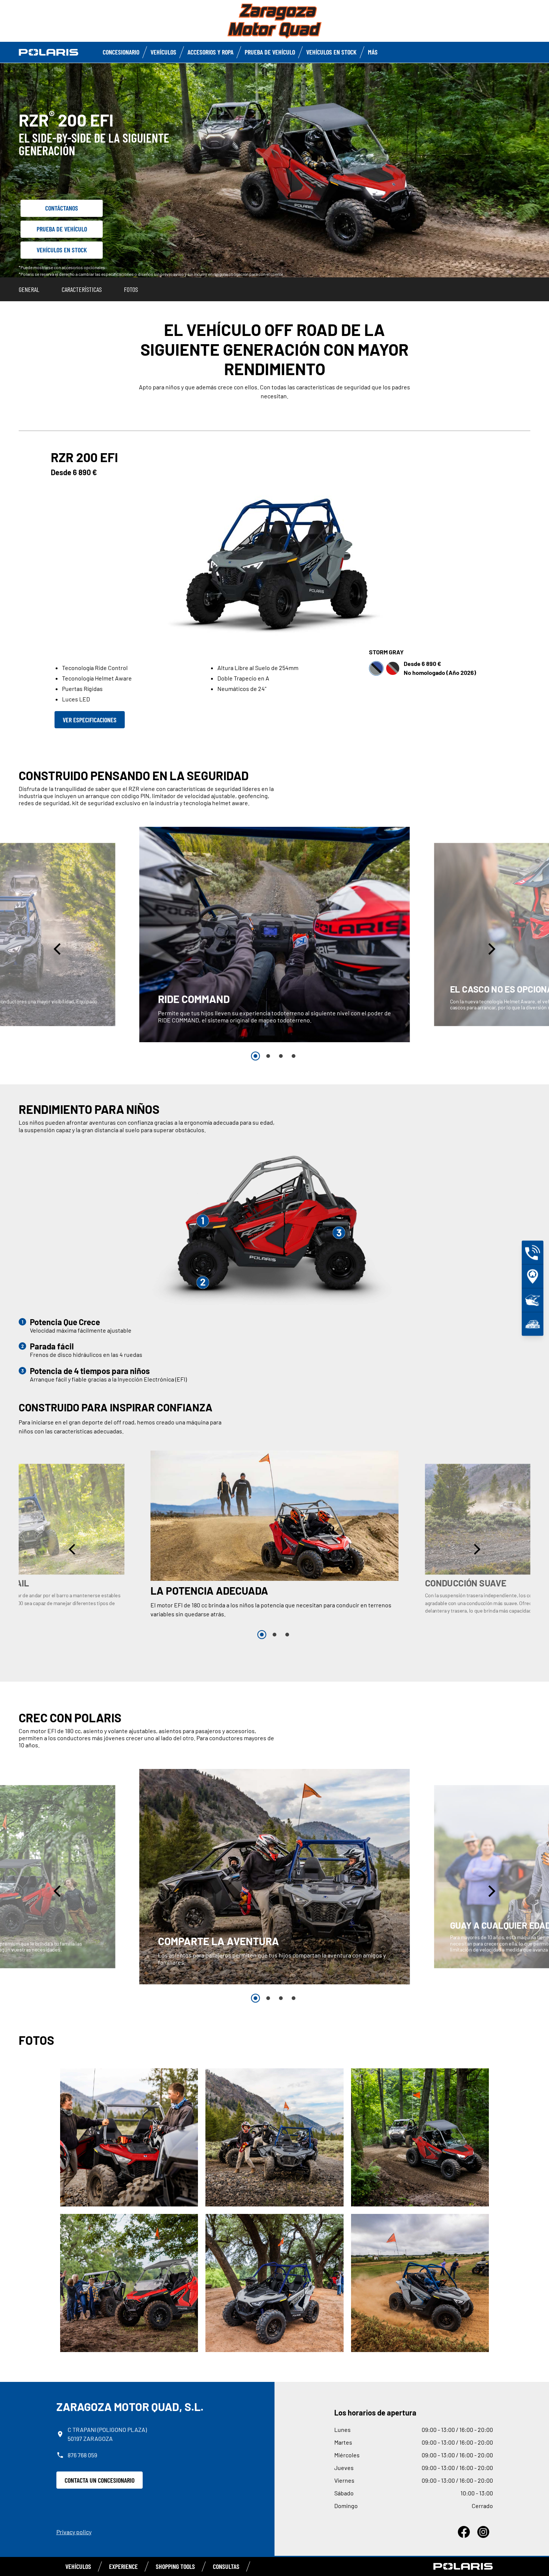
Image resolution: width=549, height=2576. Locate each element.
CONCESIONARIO (121, 52)
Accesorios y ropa (210, 52)
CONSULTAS (226, 2566)
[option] (275, 935)
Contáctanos (62, 208)
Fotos (131, 289)
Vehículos (163, 52)
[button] (58, 949)
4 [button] (294, 1056)
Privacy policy (74, 2532)
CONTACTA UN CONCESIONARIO (100, 2480)
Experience (123, 2566)
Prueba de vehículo (62, 229)
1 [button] (255, 1056)
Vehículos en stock (331, 52)
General (29, 289)
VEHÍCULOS (78, 2566)
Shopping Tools (175, 2566)
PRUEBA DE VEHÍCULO (270, 52)
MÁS (373, 52)
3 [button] (281, 1056)
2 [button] (268, 1056)
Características (82, 289)
